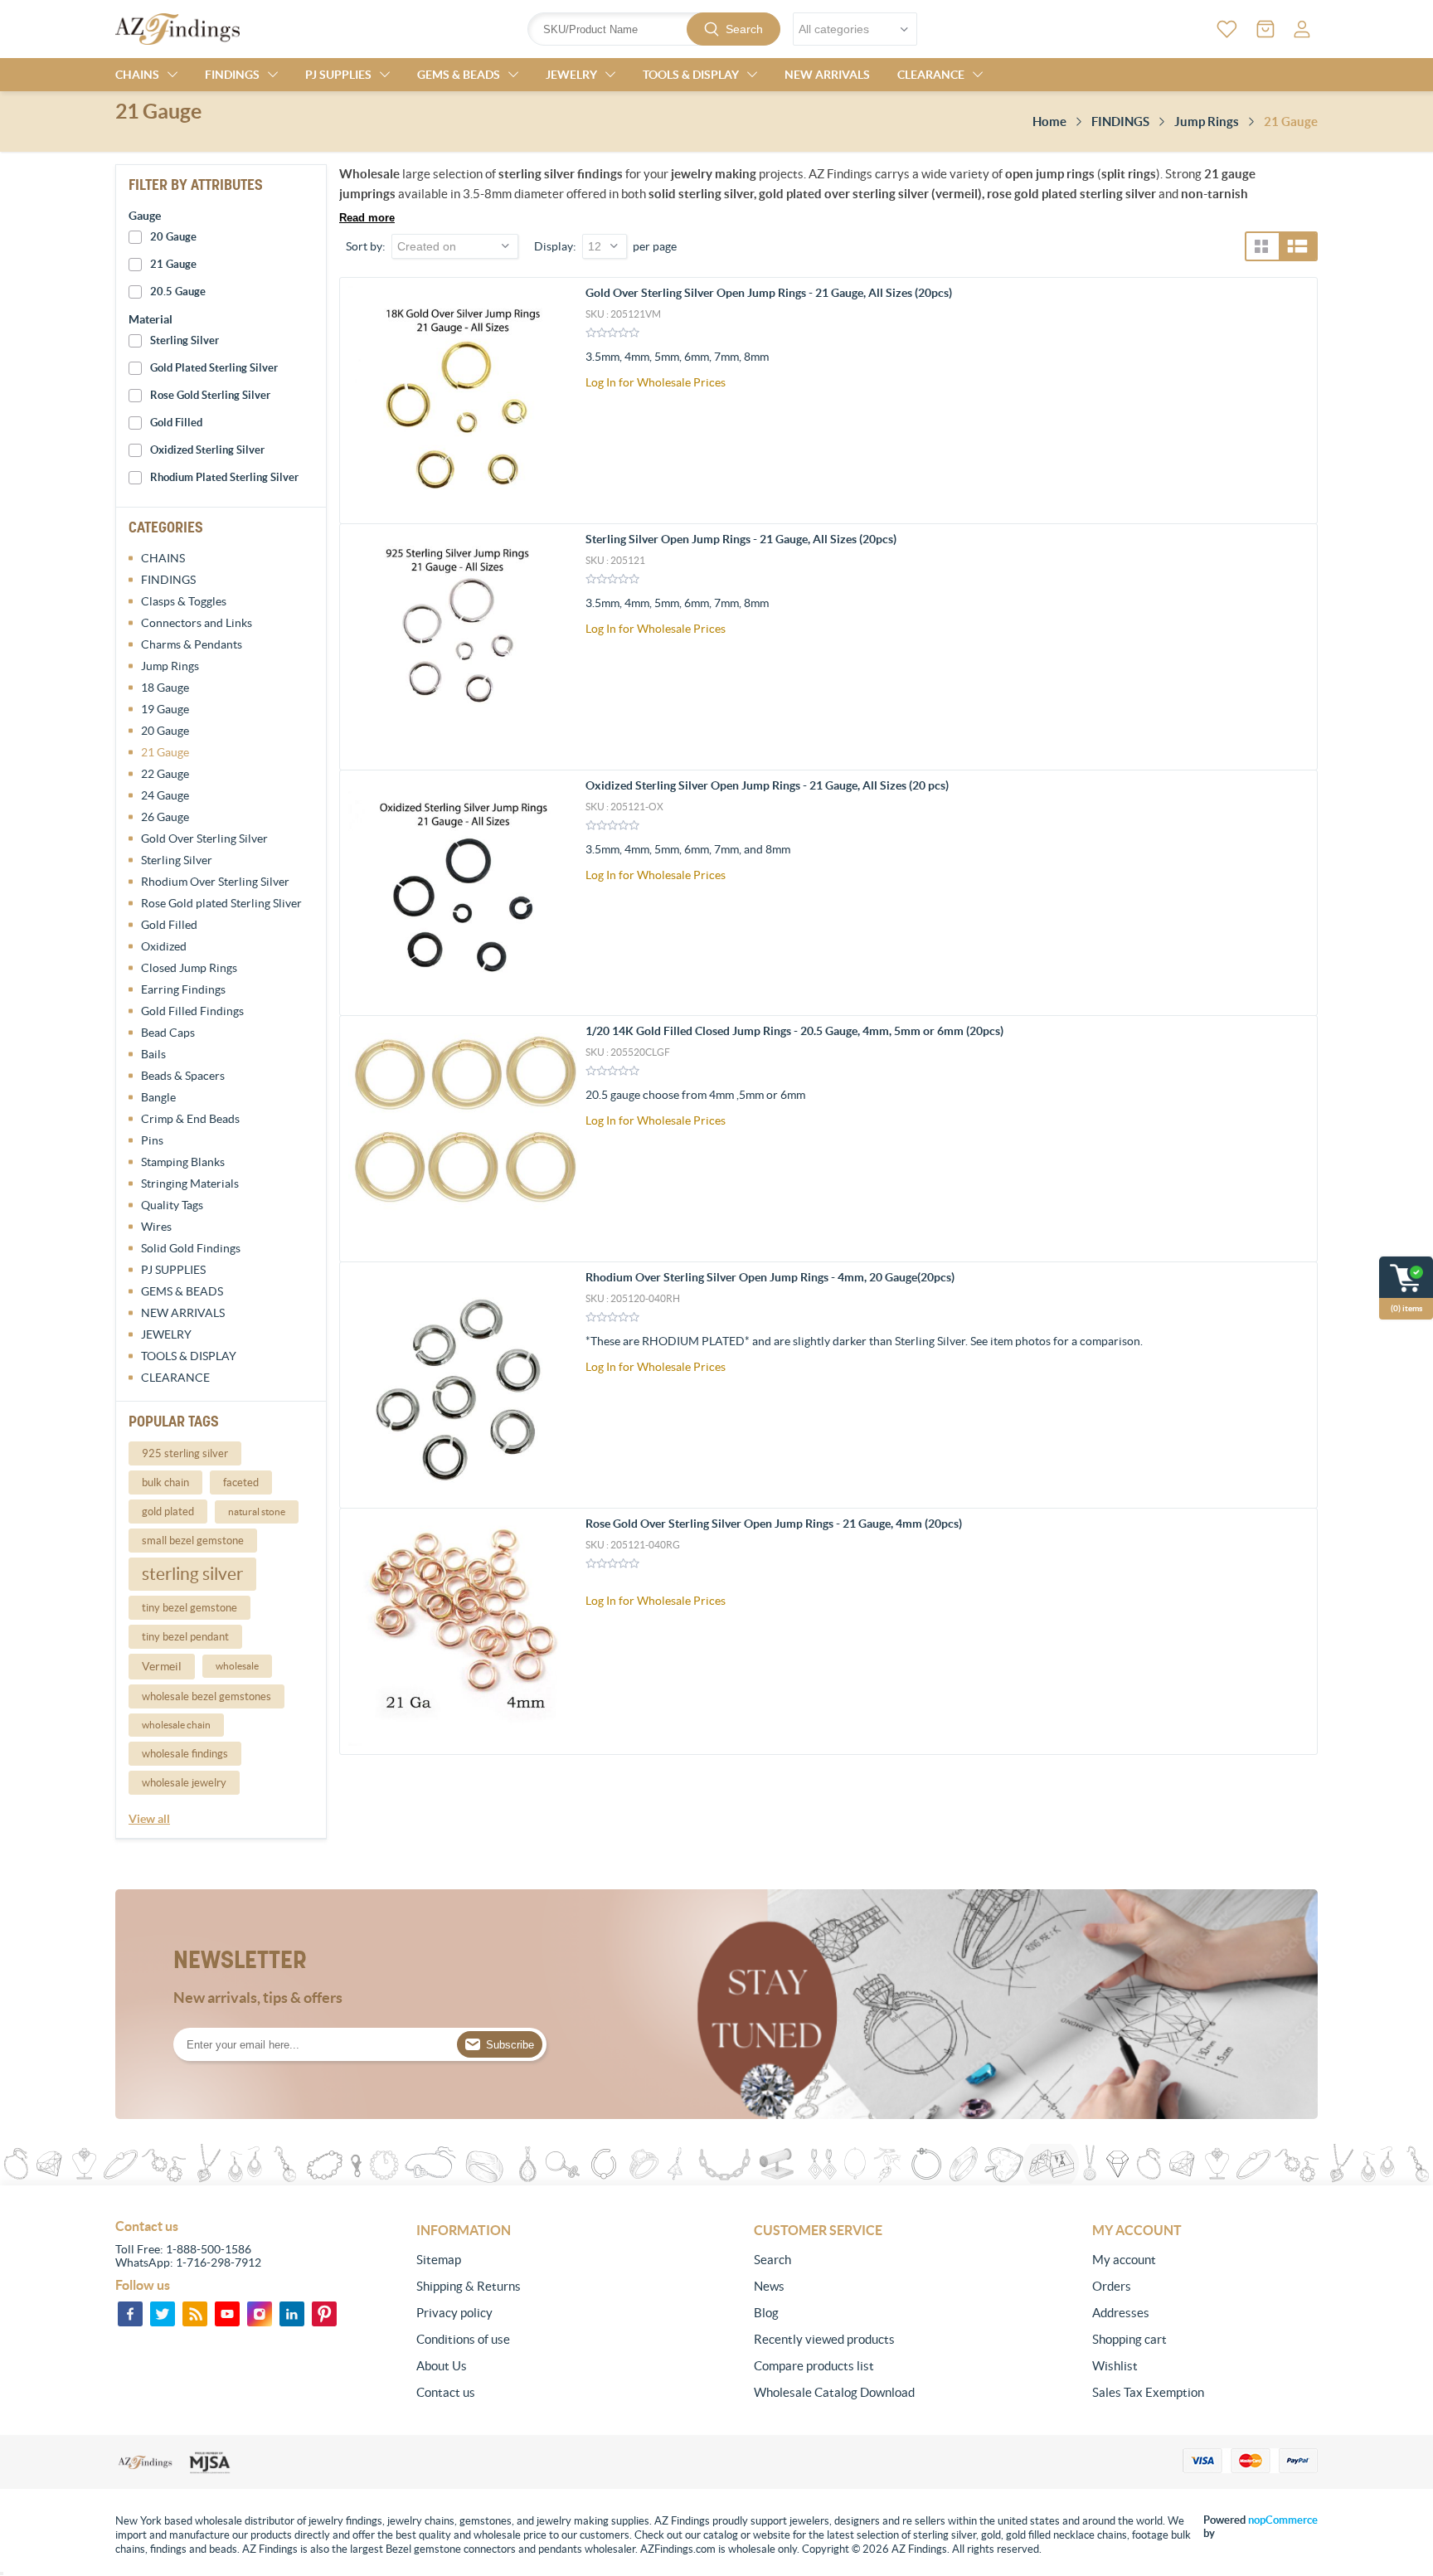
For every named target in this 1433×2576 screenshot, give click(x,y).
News (769, 2286)
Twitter (163, 2314)
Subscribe (510, 2045)
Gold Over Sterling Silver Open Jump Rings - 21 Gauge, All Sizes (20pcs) (769, 293)
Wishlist (1115, 2366)
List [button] (1297, 246)
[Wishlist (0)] (1227, 29)
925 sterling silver (185, 1453)
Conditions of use (463, 2339)
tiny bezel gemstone (189, 1608)
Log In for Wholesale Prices (656, 382)
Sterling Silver (185, 340)
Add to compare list (1296, 396)
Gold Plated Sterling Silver (214, 368)
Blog (766, 2313)
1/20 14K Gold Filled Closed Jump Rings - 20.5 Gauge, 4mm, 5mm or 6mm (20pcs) (794, 1031)
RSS (195, 2314)
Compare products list (814, 2366)
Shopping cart (1129, 2339)
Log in (1302, 29)
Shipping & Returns (469, 2286)
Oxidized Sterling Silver (207, 450)
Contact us (446, 2392)
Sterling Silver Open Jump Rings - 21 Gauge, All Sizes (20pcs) (741, 539)
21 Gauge (173, 264)
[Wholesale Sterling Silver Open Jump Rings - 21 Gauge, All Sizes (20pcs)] (463, 647)
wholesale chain (176, 1725)
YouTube (227, 2314)
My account (1124, 2260)
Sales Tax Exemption (1148, 2392)
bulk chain (165, 1482)
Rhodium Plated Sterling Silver (224, 477)
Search (744, 29)
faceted (241, 1482)
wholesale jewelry (184, 1783)
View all (149, 1819)
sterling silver (192, 1574)
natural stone (257, 1512)
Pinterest (324, 2314)
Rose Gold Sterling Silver (210, 395)
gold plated (168, 1512)
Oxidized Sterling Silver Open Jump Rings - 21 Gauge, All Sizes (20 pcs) (767, 785)
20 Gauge (173, 237)
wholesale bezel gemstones (206, 1696)
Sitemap (439, 2260)
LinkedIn (292, 2314)
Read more (367, 218)
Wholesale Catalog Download (834, 2392)
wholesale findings (185, 1754)
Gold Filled (176, 423)
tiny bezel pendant (185, 1637)
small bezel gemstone (193, 1541)
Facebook (130, 2314)
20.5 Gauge (178, 292)
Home (1049, 122)
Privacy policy (454, 2313)
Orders (1112, 2286)
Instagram (260, 2314)
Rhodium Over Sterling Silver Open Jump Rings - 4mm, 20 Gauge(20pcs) (770, 1277)
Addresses (1121, 2313)
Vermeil (162, 1666)
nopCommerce (1283, 2520)
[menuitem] (529, 2260)
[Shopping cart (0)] (1265, 29)
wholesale (237, 1666)
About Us (442, 2366)
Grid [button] (1261, 246)
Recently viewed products (824, 2339)
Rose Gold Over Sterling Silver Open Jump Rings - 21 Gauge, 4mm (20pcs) (774, 1524)
